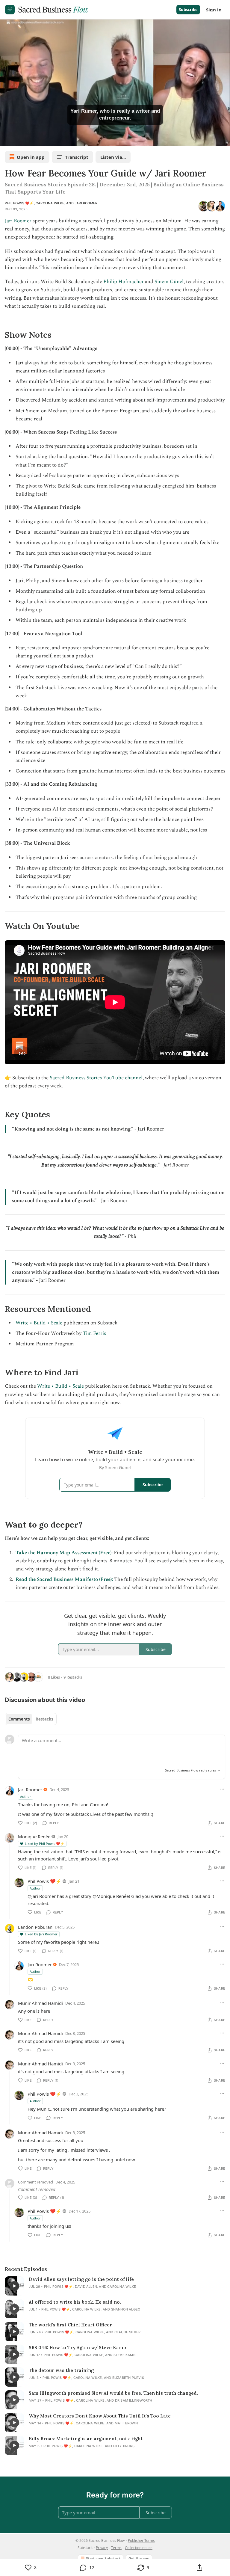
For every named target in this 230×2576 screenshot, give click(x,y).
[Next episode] (20, 140)
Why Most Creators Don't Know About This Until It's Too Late (100, 2416)
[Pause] (7, 140)
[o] (14, 2286)
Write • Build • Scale (39, 1323)
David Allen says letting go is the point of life (81, 2279)
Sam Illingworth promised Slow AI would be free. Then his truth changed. (113, 2393)
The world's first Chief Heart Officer (70, 2325)
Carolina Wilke (50, 203)
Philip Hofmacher (124, 282)
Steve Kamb (124, 2355)
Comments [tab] (19, 1719)
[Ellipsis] (222, 1789)
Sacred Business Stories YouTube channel (96, 1078)
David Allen (86, 2287)
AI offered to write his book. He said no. (75, 2302)
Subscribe (188, 10)
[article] (115, 2286)
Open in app (31, 157)
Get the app (139, 2558)
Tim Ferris (94, 1333)
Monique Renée (34, 1836)
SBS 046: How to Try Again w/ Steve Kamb (77, 2348)
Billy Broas (124, 2446)
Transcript (77, 157)
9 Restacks (73, 1677)
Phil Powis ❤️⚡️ (19, 203)
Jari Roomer (86, 203)
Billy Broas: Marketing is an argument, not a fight (86, 2439)
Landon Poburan (35, 1927)
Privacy (102, 2548)
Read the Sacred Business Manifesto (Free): (64, 1579)
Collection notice (139, 2548)
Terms (116, 2548)
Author (26, 1796)
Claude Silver (128, 2332)
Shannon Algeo (126, 2309)
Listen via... (113, 157)
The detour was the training (61, 2370)
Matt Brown (126, 2423)
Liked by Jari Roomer (41, 1934)
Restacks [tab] (44, 1719)
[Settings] (223, 140)
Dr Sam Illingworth (134, 2400)
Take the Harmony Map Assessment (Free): (64, 1553)
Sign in (214, 10)
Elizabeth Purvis (128, 2378)
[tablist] (31, 1719)
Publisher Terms (141, 2540)
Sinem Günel (169, 282)
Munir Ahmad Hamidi (40, 2003)
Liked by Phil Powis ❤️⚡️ (45, 1844)
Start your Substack (103, 2558)
